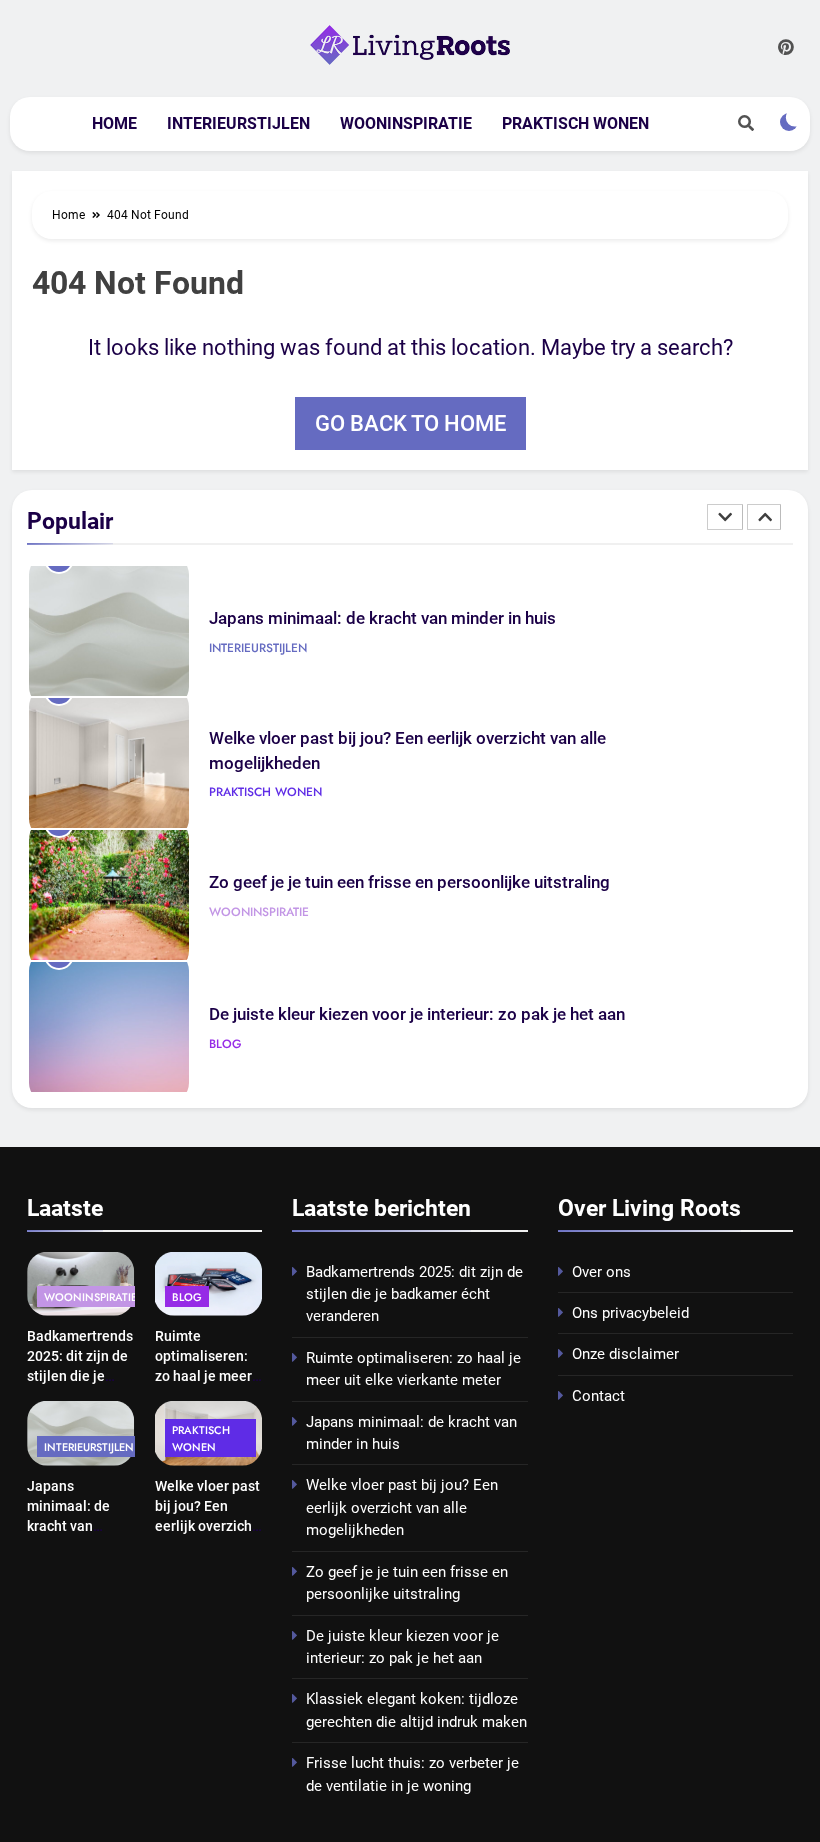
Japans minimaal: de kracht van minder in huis (382, 618)
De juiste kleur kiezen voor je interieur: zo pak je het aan (417, 1014)
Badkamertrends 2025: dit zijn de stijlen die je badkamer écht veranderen (80, 1376)
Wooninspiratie (406, 123)
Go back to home (410, 423)
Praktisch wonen (575, 123)
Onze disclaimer (625, 1354)
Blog (225, 1044)
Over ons (601, 1272)
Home (114, 123)
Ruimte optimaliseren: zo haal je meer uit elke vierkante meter (205, 1376)
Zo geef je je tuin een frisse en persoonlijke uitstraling (409, 882)
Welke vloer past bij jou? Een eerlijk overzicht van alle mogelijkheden (207, 1526)
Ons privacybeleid (630, 1313)
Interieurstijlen (238, 123)
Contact (598, 1396)
